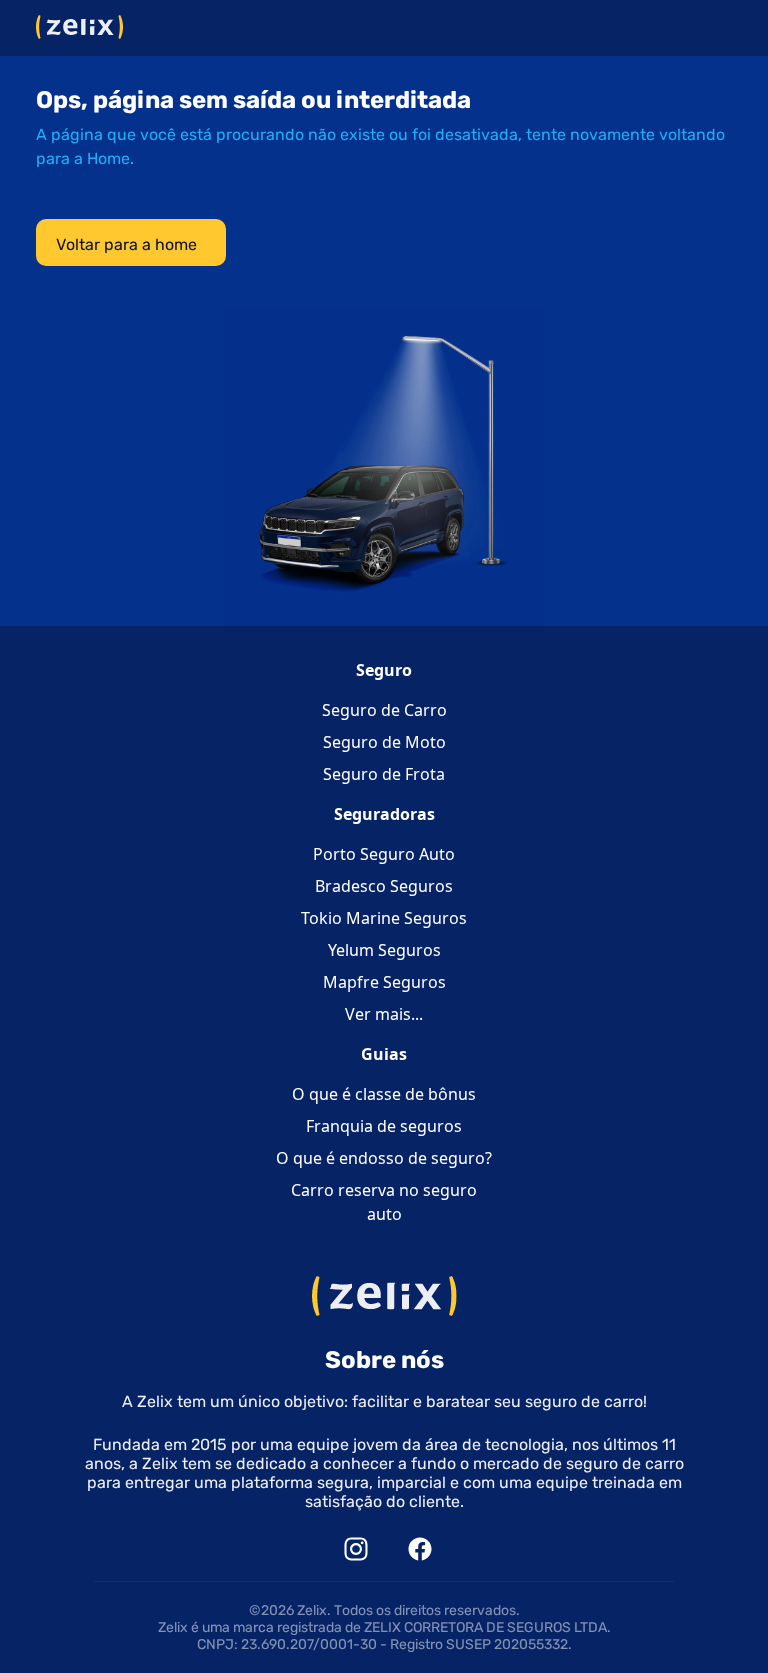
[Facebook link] (420, 1547)
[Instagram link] (356, 1547)
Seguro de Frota (384, 774)
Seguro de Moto (384, 742)
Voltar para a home (126, 244)
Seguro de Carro (384, 710)
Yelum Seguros (384, 950)
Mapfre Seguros (384, 982)
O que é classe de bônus (384, 1094)
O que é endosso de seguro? (384, 1158)
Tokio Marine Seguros (384, 918)
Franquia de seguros (384, 1126)
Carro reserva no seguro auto (384, 1202)
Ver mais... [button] (384, 1014)
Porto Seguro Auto (384, 854)
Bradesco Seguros (384, 886)
